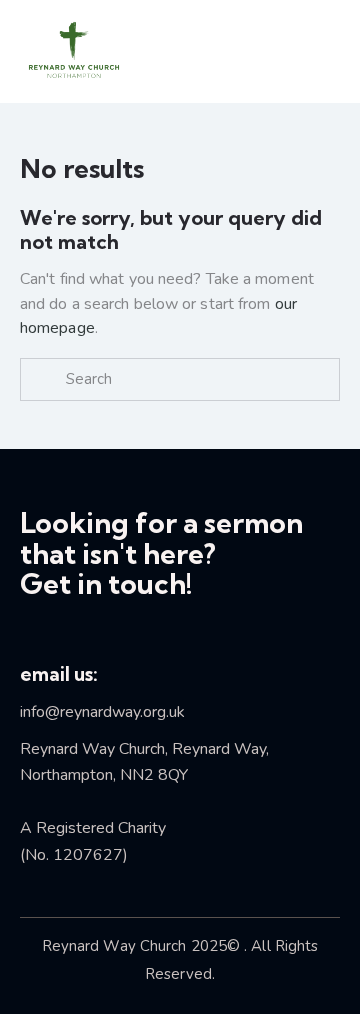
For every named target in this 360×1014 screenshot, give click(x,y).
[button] (292, 51)
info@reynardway (80, 712)
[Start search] (43, 379)
